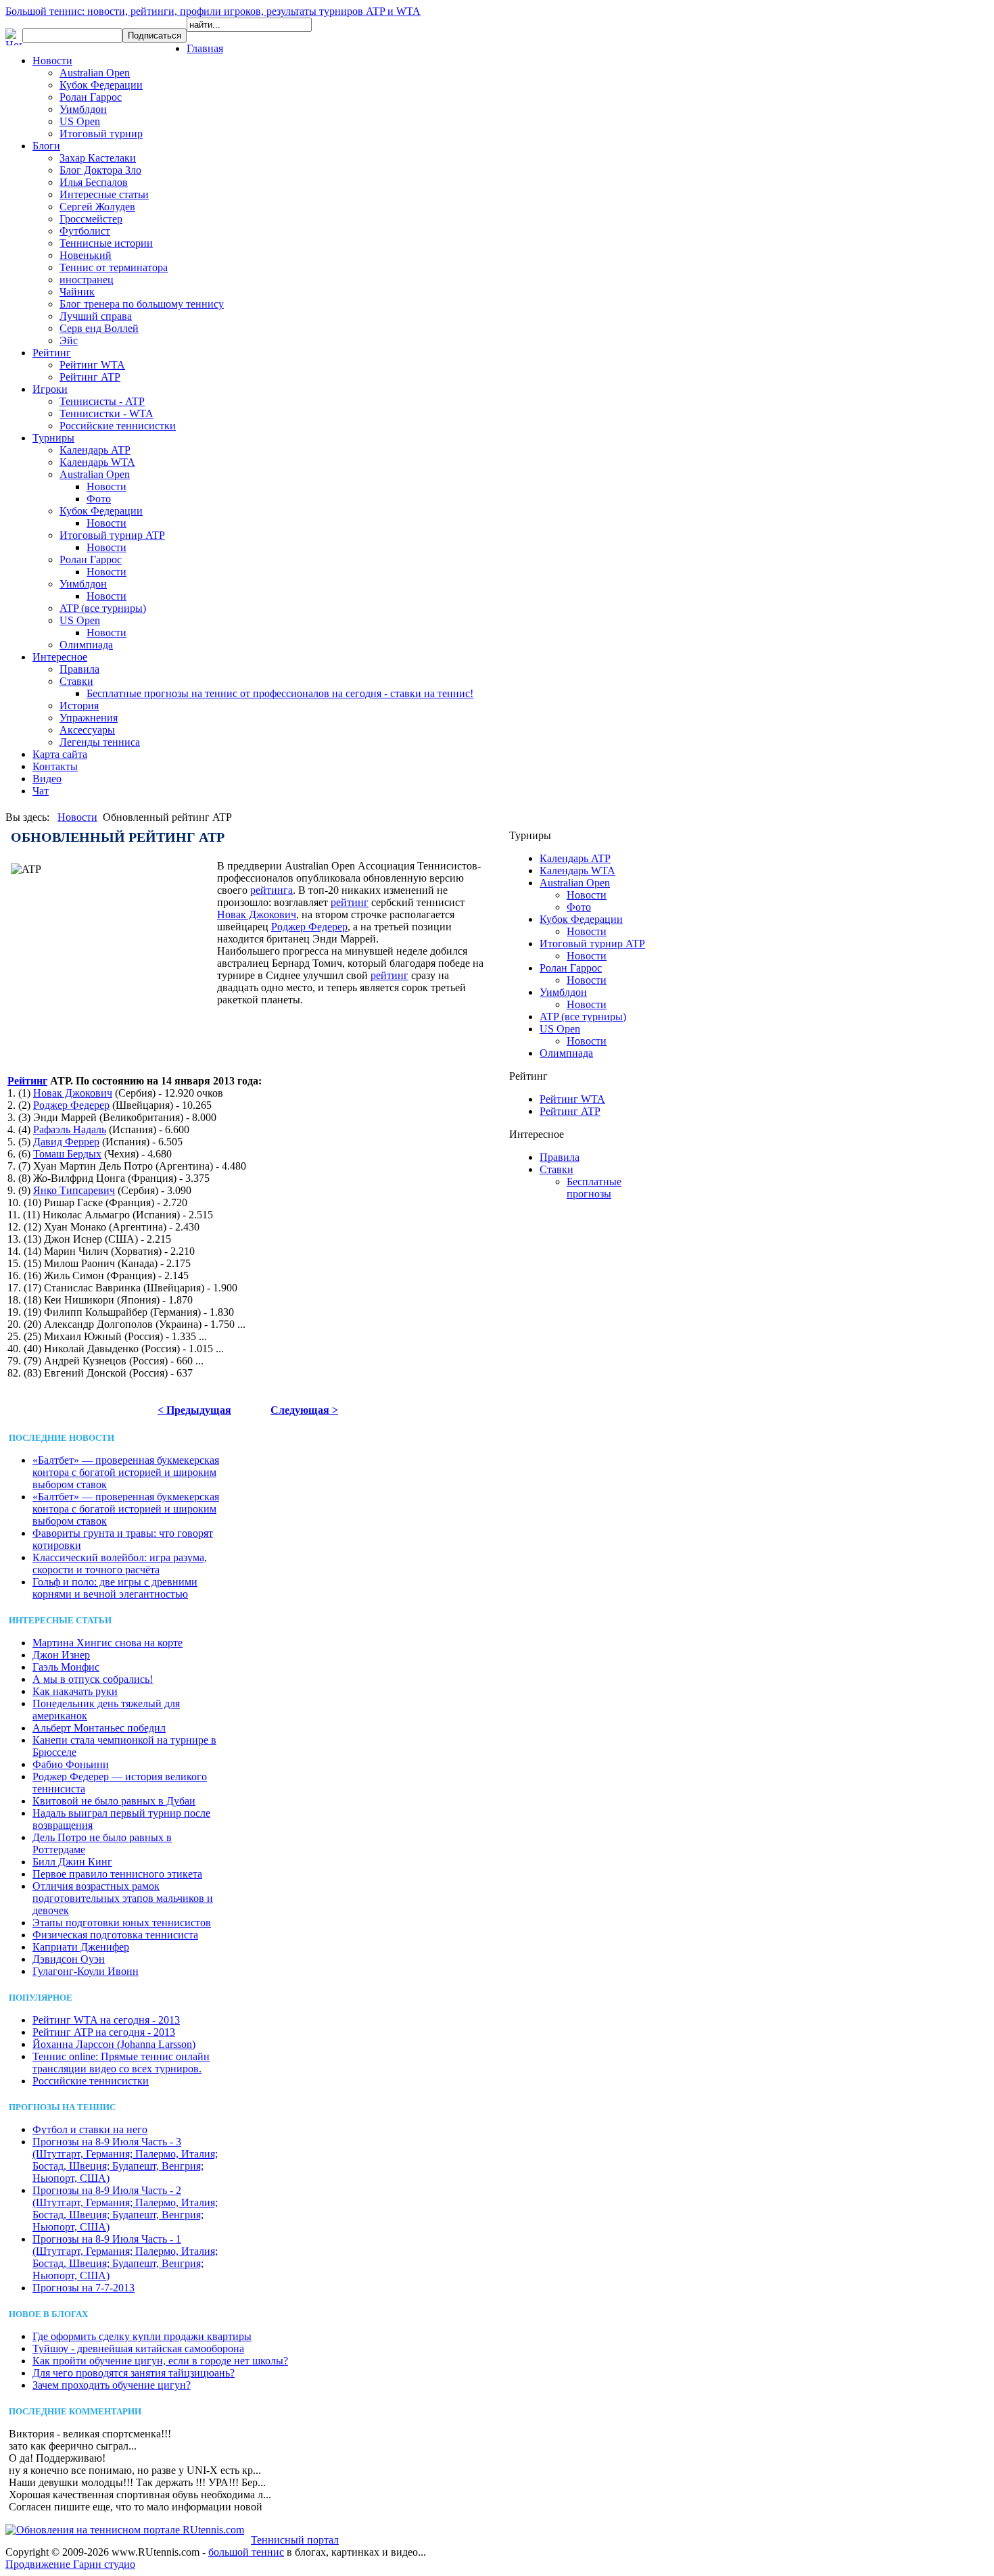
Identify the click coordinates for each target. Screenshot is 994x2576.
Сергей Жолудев (97, 207)
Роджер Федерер (309, 927)
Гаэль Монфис (66, 1667)
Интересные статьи (104, 194)
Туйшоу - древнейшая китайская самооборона (138, 2348)
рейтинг (350, 902)
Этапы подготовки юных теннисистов (122, 1923)
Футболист (85, 231)
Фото (99, 499)
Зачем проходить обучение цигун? (112, 2385)
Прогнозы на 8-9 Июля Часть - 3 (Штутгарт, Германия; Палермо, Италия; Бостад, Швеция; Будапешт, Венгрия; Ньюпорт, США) (125, 2160)
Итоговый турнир (101, 134)
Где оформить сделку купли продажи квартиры (142, 2336)
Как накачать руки (75, 1691)
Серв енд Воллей (99, 328)
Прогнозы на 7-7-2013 (84, 2288)
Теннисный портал (295, 2540)
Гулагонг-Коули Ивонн (86, 1971)
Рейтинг (52, 353)
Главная (205, 48)
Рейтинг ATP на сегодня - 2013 (104, 2032)
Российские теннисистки (118, 426)
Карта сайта (60, 754)
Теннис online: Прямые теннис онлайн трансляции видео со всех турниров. (121, 2062)
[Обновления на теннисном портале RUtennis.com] (125, 2530)
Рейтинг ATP (90, 377)
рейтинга (271, 890)
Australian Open (95, 73)
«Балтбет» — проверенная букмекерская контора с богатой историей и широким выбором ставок (126, 1472)
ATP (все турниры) (103, 608)
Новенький (86, 255)
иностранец (87, 280)
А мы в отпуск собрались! (93, 1679)
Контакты (55, 766)
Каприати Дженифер (81, 1947)
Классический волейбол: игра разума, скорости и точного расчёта (120, 1564)
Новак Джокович (257, 914)
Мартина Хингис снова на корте (108, 1643)
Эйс (69, 340)
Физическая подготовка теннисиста (115, 1935)
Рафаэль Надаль (70, 1129)
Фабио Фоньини (71, 1764)
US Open (80, 121)
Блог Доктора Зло (100, 170)
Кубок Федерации (101, 85)
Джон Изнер (61, 1655)
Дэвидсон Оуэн (69, 1959)
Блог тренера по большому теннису (142, 304)
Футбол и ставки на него (90, 2129)
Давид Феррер (66, 1142)
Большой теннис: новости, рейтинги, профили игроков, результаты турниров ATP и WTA (213, 11)
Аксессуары (87, 730)
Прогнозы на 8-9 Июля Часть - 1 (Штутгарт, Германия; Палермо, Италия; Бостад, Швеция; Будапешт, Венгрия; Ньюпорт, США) (125, 2257)
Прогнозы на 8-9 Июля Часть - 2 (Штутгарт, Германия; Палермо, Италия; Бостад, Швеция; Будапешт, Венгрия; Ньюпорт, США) (125, 2209)
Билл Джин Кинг (72, 1862)
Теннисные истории (106, 243)
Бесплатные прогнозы (594, 1188)
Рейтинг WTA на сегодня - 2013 (106, 2020)
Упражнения (89, 718)
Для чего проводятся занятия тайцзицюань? (134, 2373)
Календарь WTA (97, 462)
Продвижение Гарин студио (70, 2564)
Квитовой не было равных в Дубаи (114, 1801)
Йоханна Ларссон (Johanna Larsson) (114, 2044)
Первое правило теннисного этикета (117, 1874)
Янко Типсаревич (74, 1190)
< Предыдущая (194, 1410)
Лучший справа (96, 316)
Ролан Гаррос (91, 97)
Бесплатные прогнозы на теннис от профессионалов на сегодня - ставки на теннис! (280, 693)
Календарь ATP (95, 450)
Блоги (46, 146)
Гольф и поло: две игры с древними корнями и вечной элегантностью (115, 1588)
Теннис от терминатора (114, 267)
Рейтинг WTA (92, 365)
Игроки (50, 389)
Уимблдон (83, 109)
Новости (52, 61)
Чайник (77, 292)
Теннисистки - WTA (106, 413)
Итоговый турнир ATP (112, 535)
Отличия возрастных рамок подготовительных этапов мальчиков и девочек (123, 1898)
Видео (47, 779)
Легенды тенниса (100, 742)
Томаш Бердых (67, 1154)
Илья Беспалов (94, 182)
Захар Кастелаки (98, 158)
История (79, 706)
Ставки (76, 681)
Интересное (60, 657)
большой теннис (246, 2552)
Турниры (53, 438)
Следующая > (304, 1410)
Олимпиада (86, 645)
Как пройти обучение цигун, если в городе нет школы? (160, 2361)
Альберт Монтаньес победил (99, 1728)
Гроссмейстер (91, 219)
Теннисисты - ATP (102, 401)
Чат (41, 791)
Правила (79, 669)
